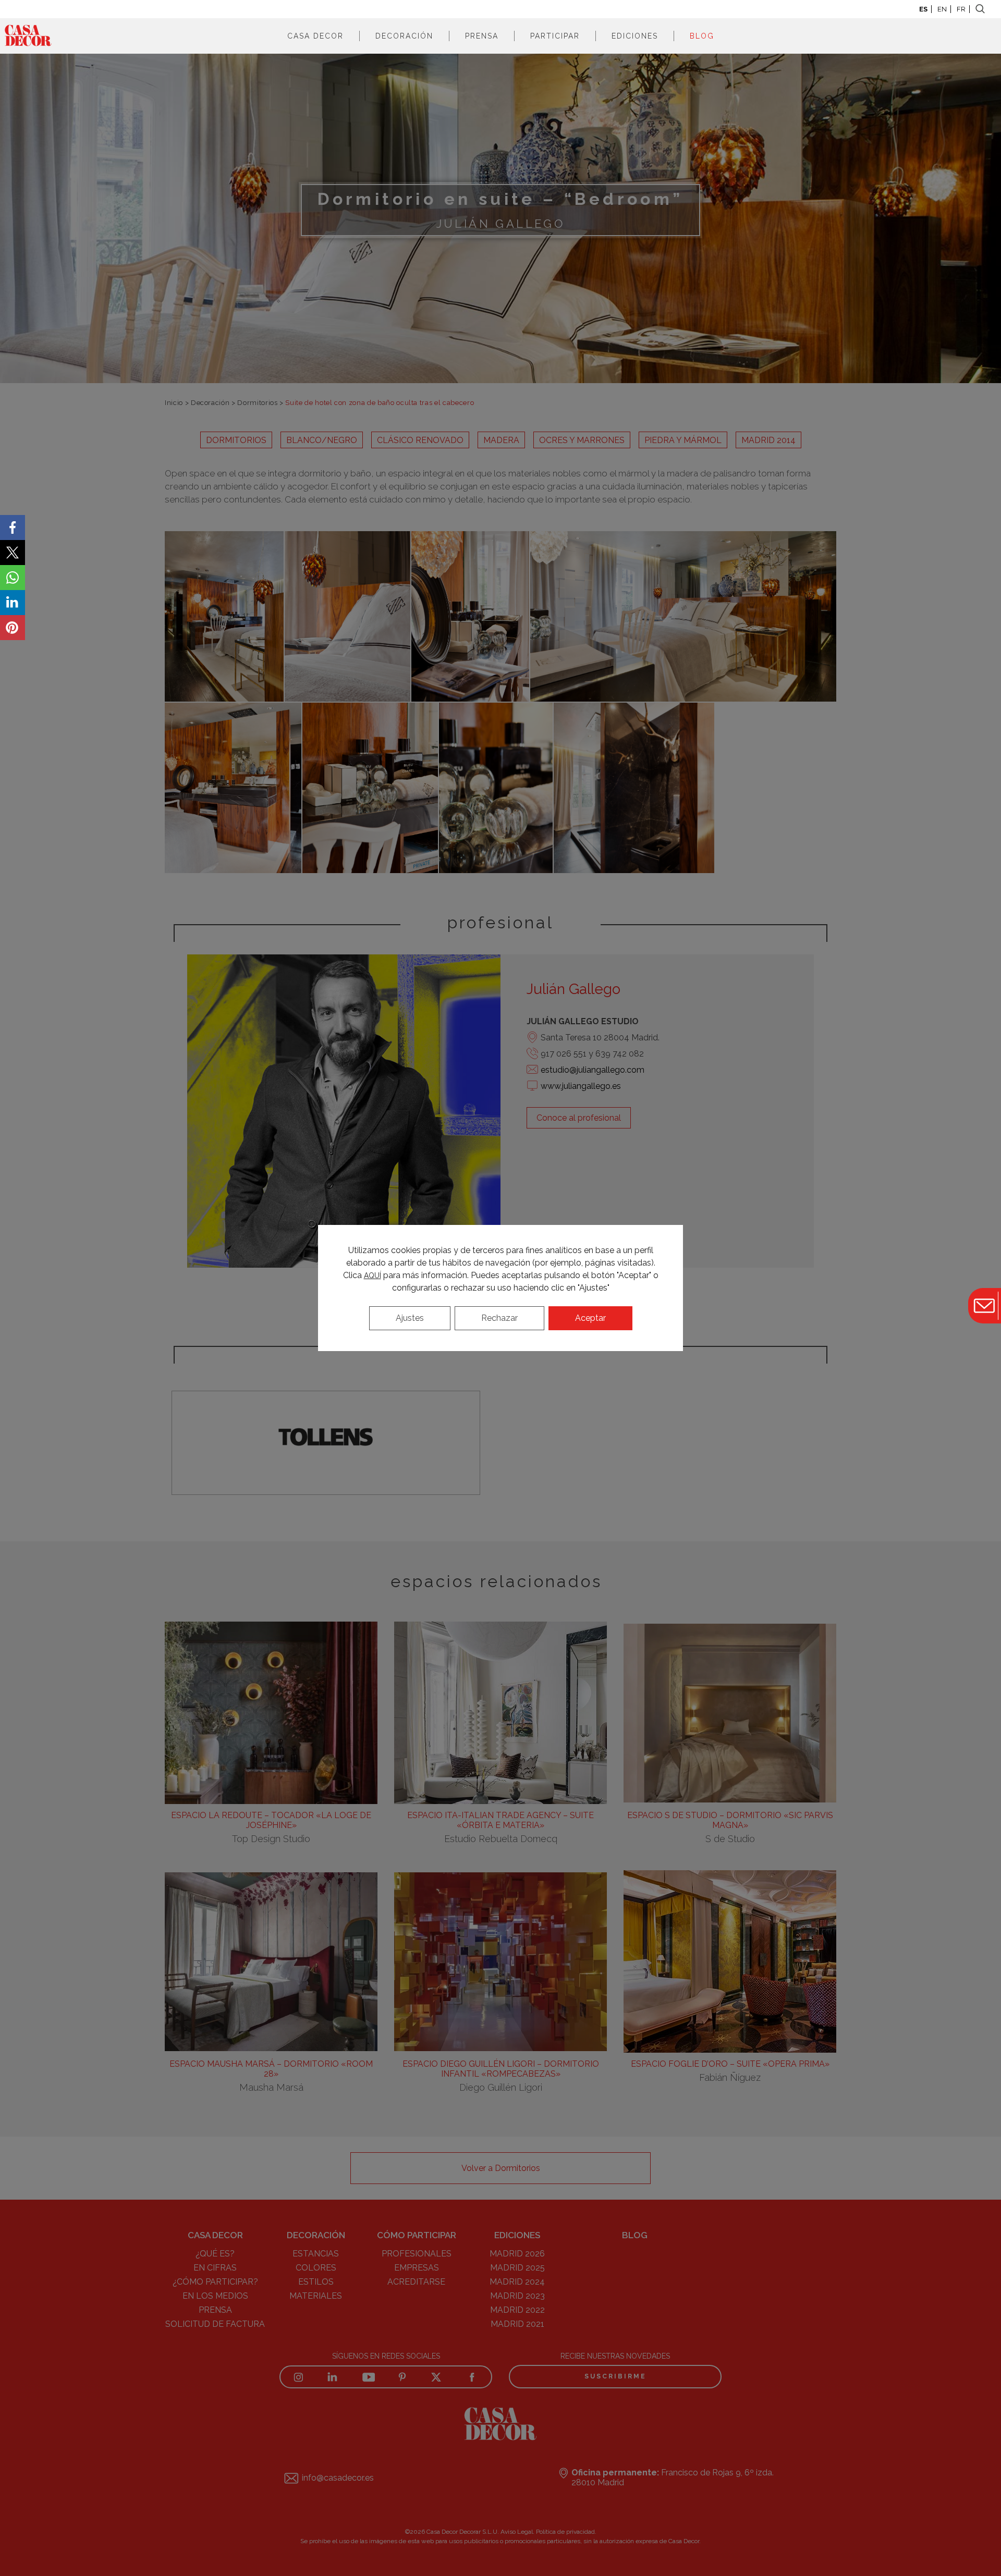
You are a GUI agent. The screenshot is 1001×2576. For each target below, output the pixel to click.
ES (923, 9)
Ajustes (410, 1318)
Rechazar (499, 1318)
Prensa (482, 36)
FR (961, 9)
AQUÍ (373, 1275)
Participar (555, 36)
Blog (702, 36)
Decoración (404, 36)
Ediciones (635, 36)
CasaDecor (28, 36)
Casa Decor (315, 36)
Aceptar (590, 1318)
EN (942, 9)
